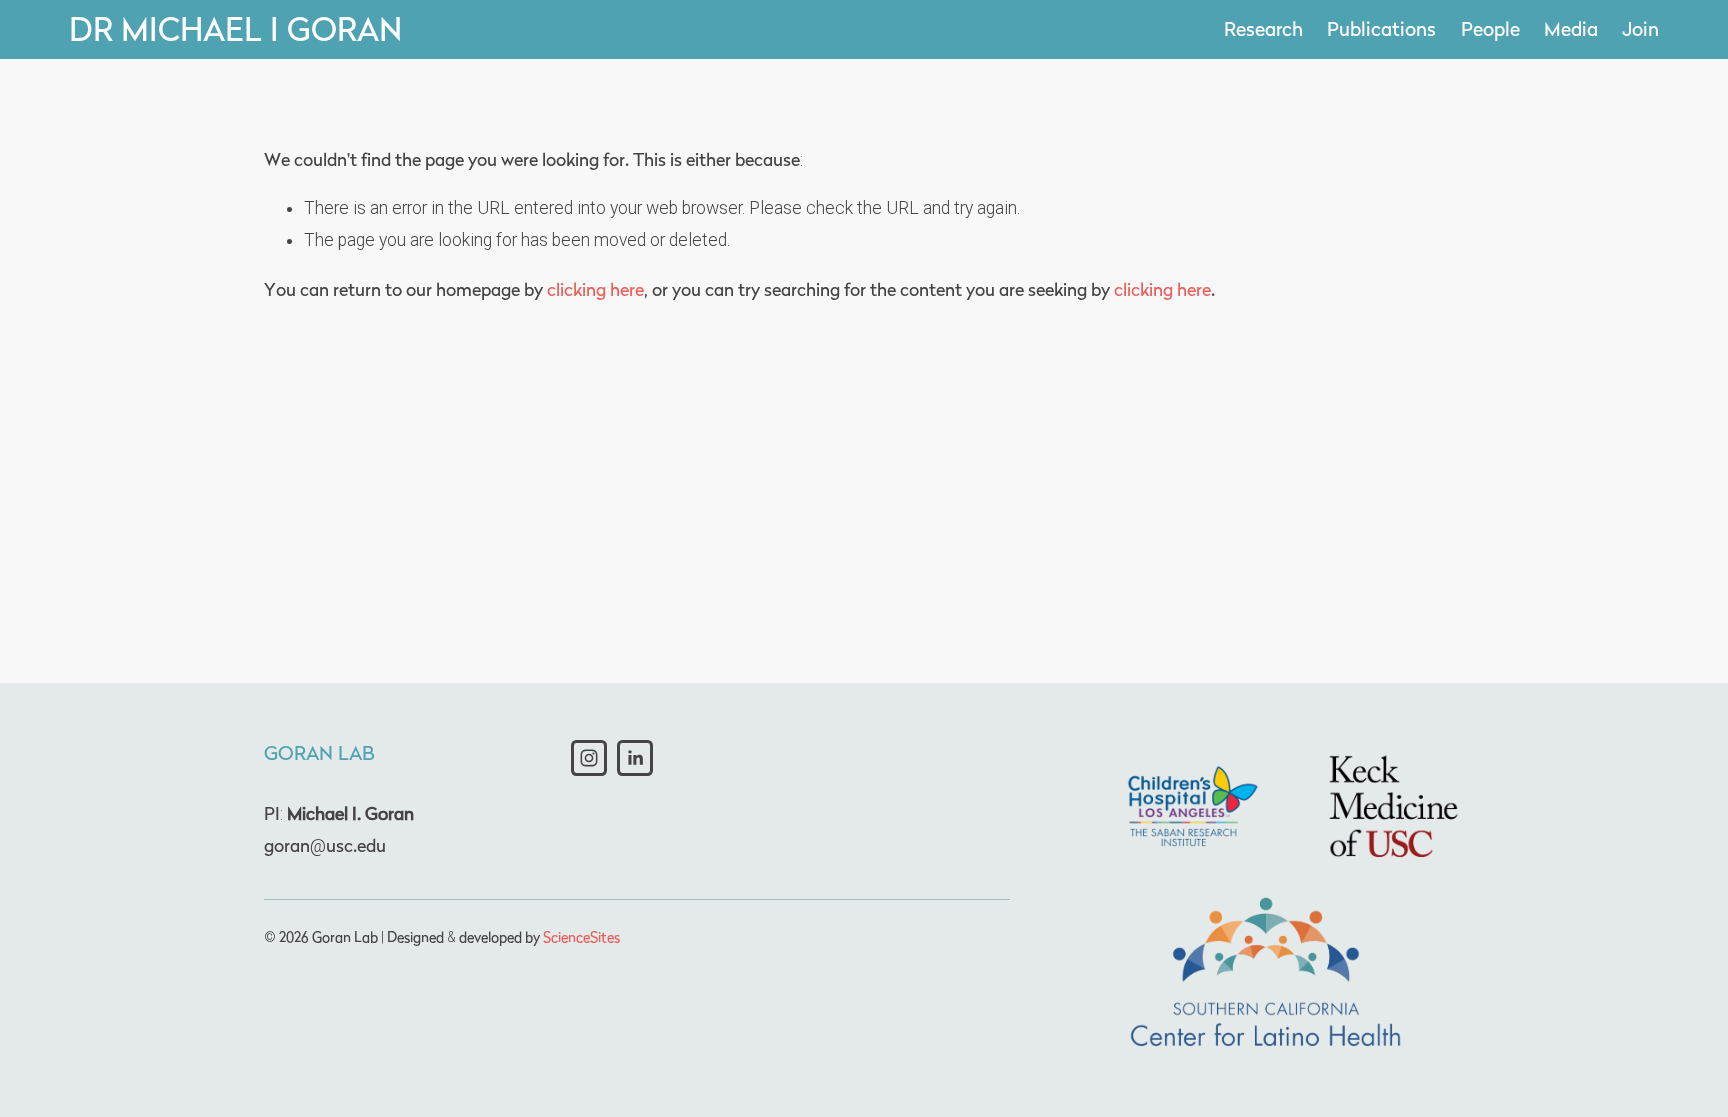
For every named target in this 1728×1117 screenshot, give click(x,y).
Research (1263, 28)
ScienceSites (581, 936)
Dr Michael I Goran (235, 29)
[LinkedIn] (635, 758)
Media (1571, 28)
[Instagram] (589, 758)
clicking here (595, 289)
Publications (1381, 28)
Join (1640, 28)
